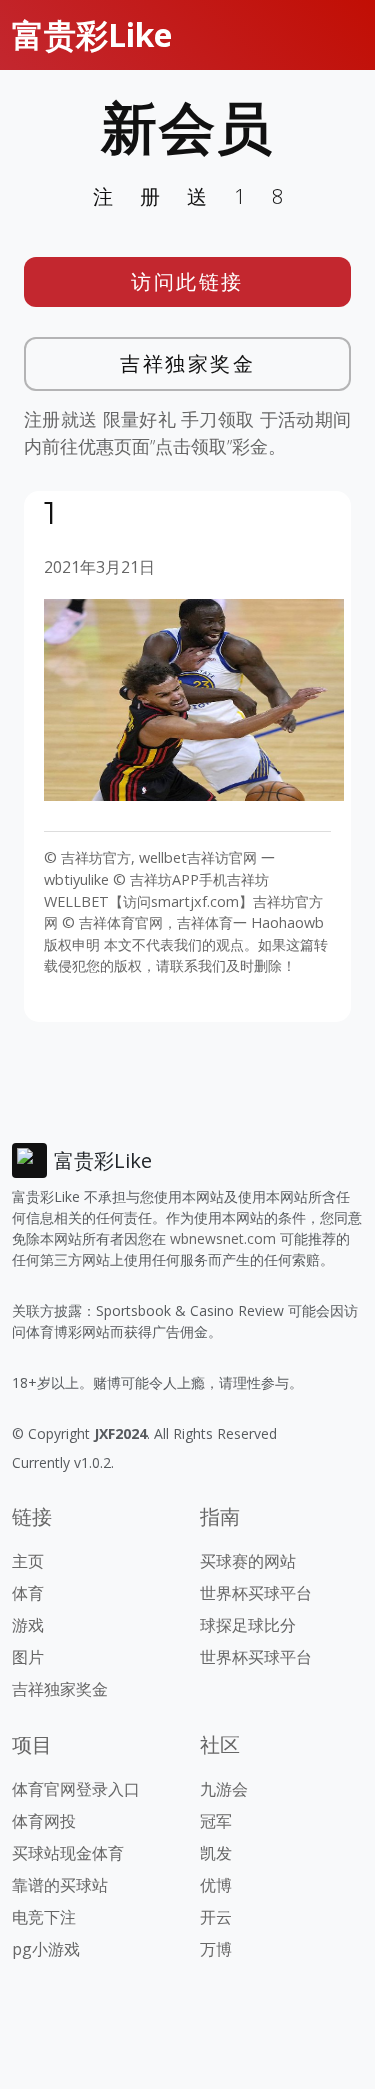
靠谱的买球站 (60, 1885)
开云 (216, 1917)
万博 (216, 1949)
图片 (28, 1657)
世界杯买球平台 (256, 1593)
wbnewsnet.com (223, 1238)
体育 (28, 1593)
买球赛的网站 (248, 1561)
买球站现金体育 (68, 1853)
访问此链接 (187, 281)
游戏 (28, 1625)
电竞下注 (44, 1917)
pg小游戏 (46, 1949)
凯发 (216, 1853)
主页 (28, 1561)
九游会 (224, 1789)
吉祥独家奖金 (187, 363)
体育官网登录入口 (76, 1789)
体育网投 (44, 1821)
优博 (216, 1885)
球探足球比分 (248, 1625)
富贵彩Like (92, 34)
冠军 (216, 1821)
